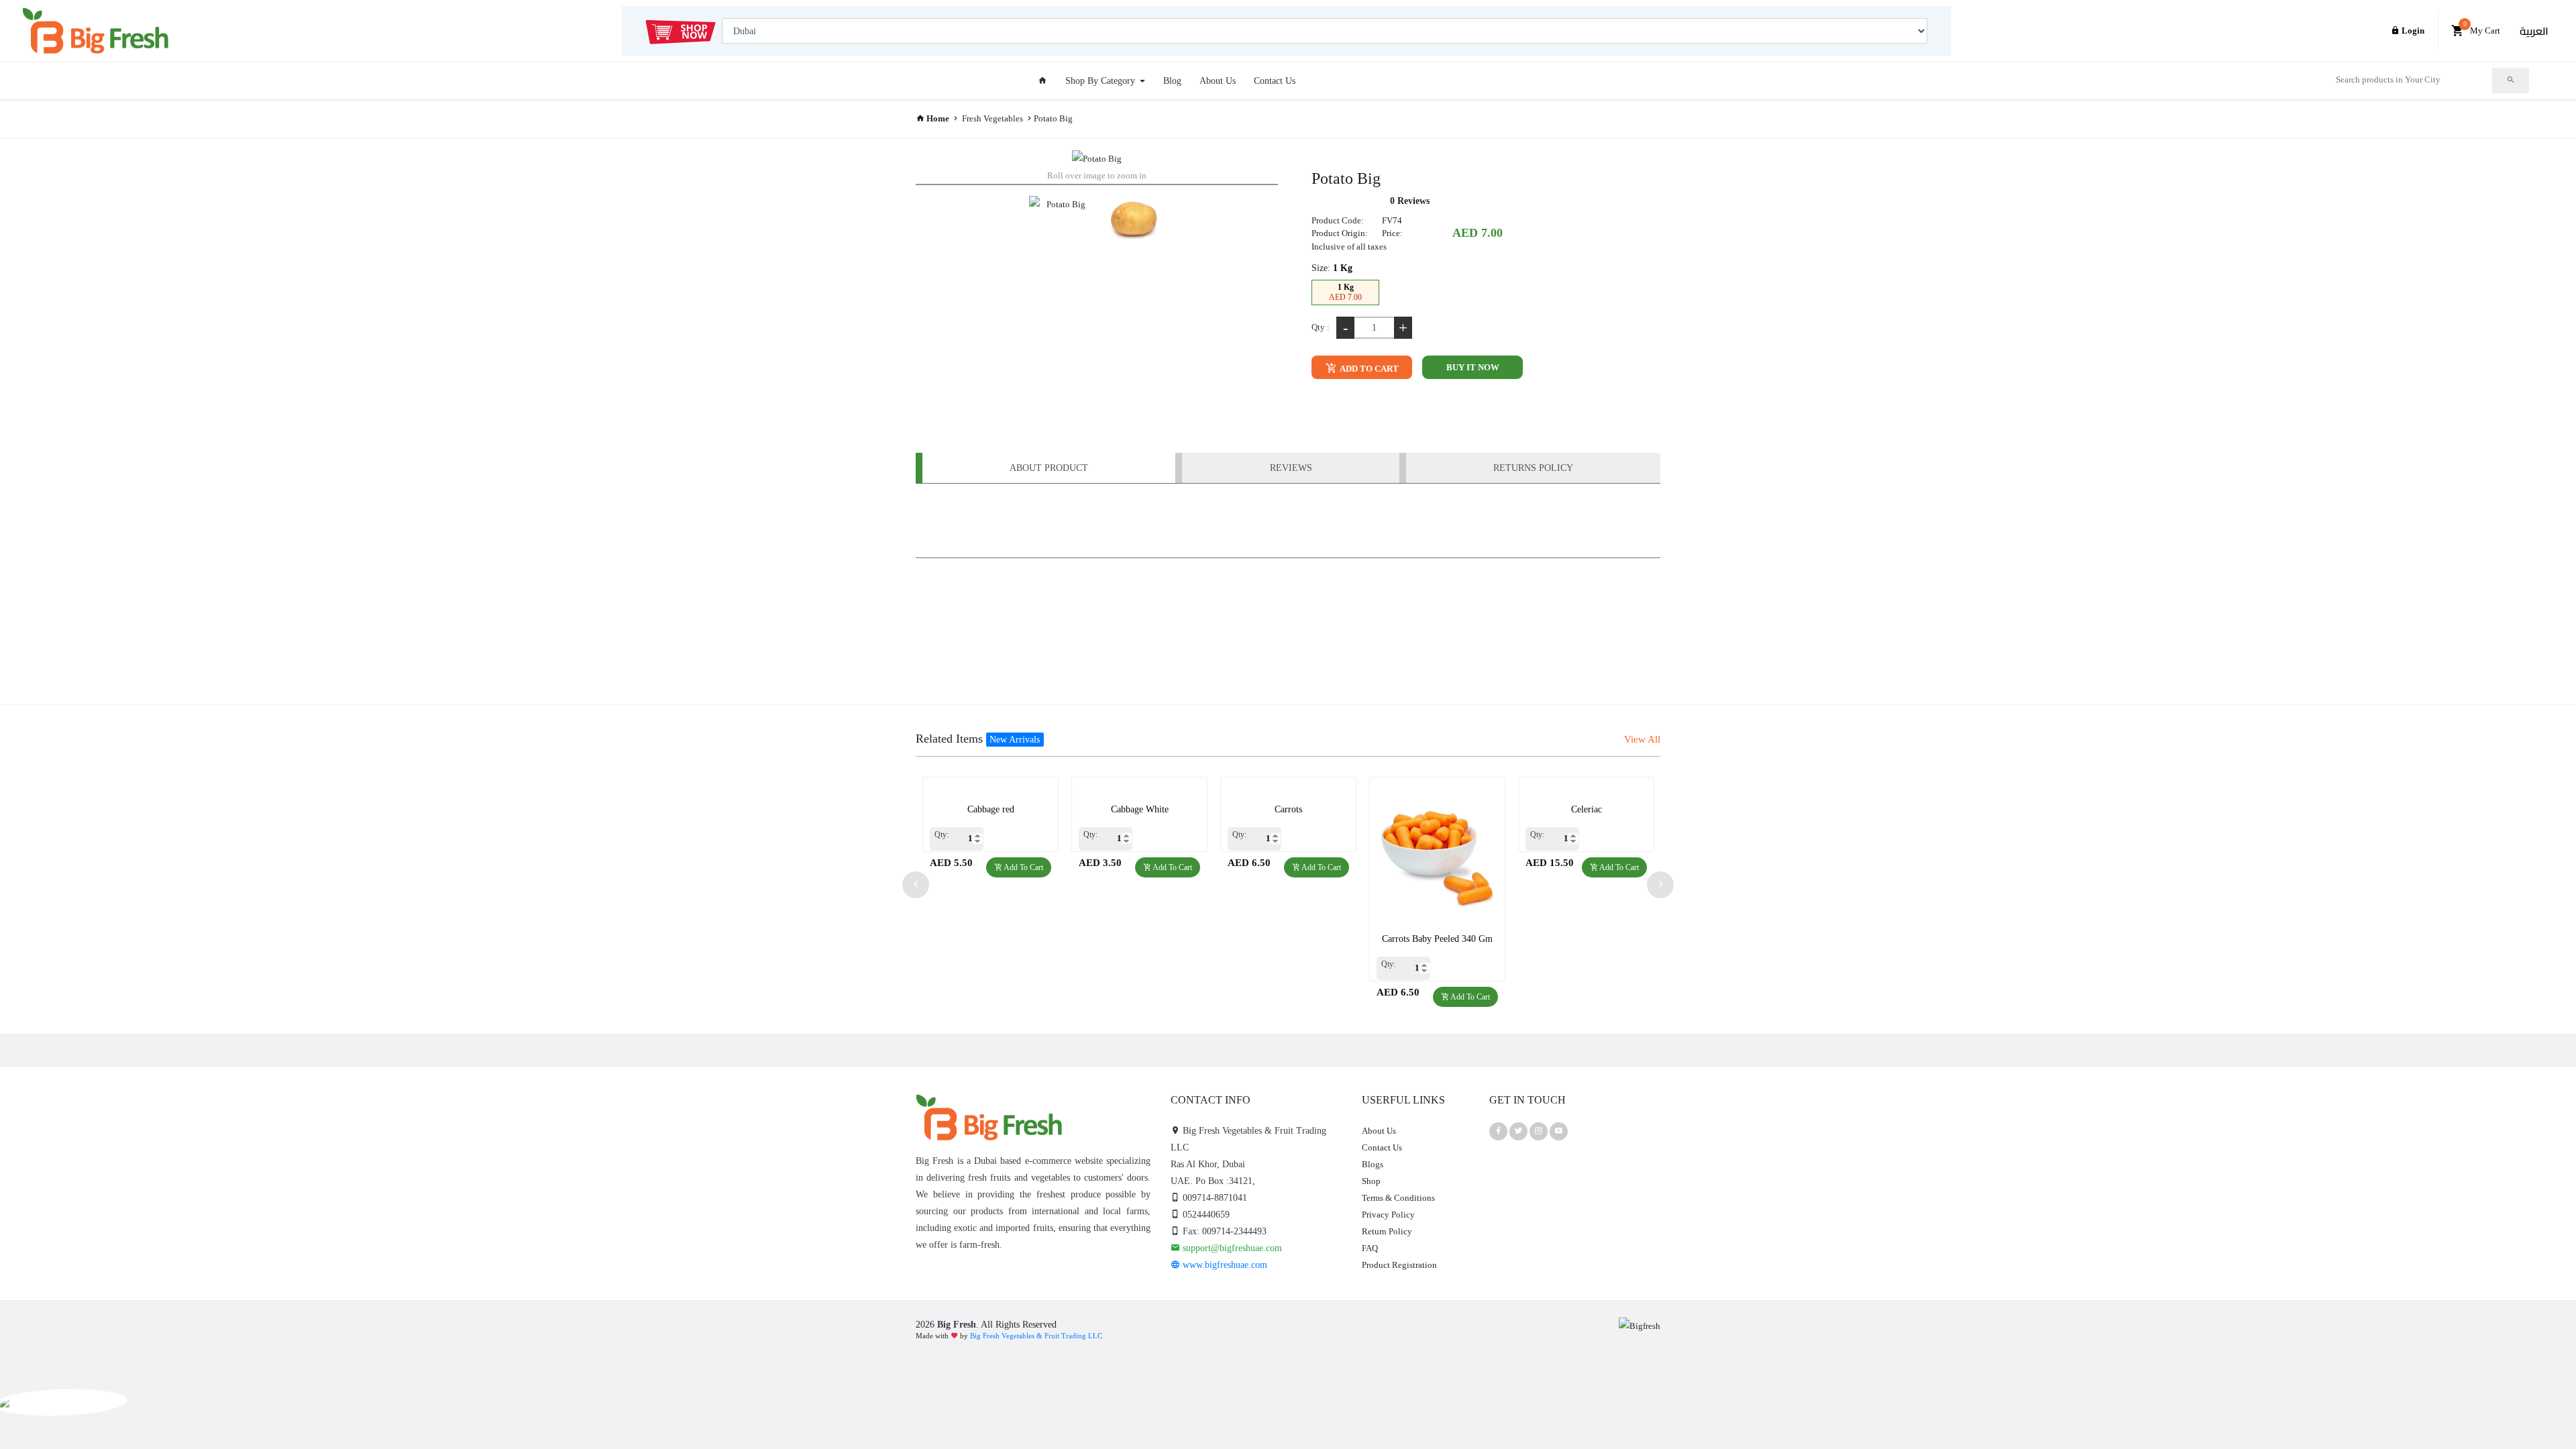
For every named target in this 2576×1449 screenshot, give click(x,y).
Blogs (1373, 1164)
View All (1642, 739)
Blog (1172, 81)
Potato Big (1053, 118)
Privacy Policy (1388, 1215)
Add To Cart (1368, 369)
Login (2412, 31)
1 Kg (1345, 292)
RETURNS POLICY (1533, 468)
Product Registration (1399, 1265)
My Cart (2482, 28)
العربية (2534, 31)
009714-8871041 (1214, 1198)
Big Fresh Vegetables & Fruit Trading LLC (1036, 1336)
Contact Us (1275, 81)
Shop (1371, 1181)
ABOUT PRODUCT (1049, 468)
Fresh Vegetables (992, 118)
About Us (1218, 81)
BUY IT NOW (1473, 367)
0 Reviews (1410, 201)
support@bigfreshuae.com (1231, 1248)
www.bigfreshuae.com (1224, 1265)
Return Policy (1387, 1231)
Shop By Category (1102, 81)
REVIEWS (1291, 468)
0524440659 (1205, 1215)
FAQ (1370, 1248)
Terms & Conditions (1398, 1198)
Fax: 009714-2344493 (1223, 1231)
